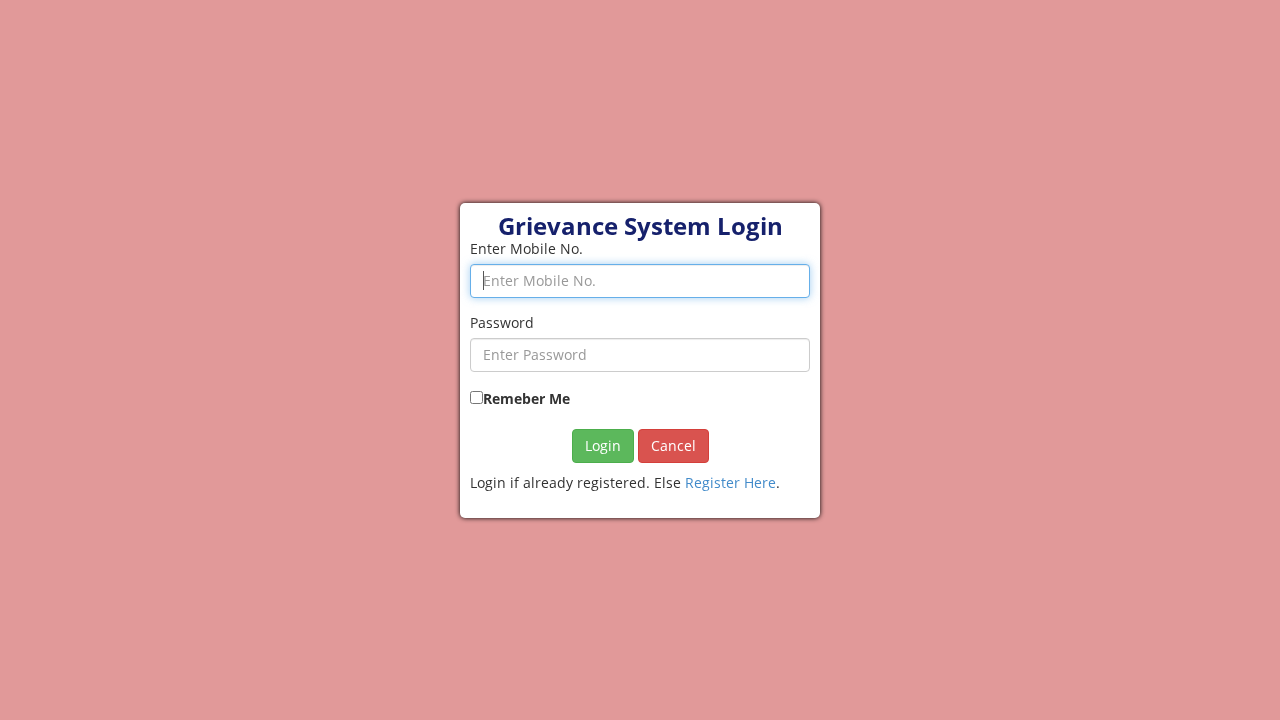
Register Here (730, 482)
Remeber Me (526, 398)
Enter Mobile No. (526, 248)
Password (502, 322)
